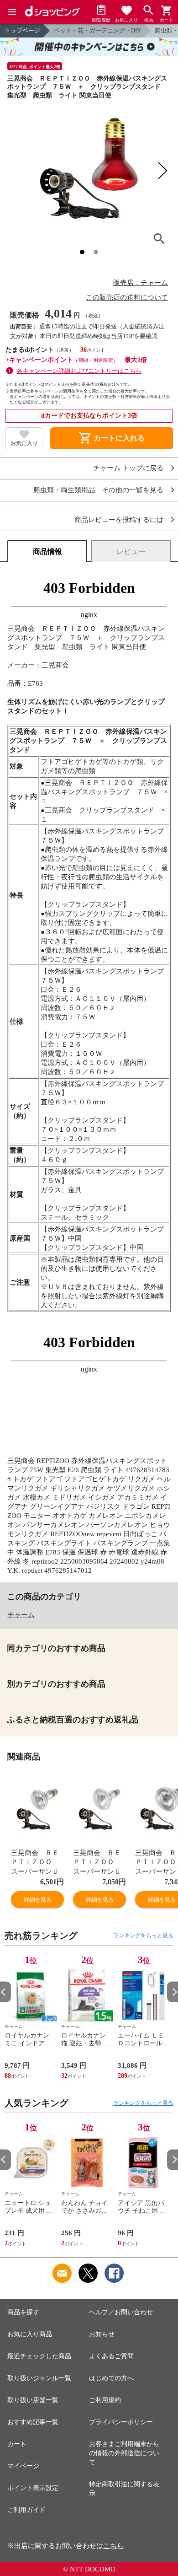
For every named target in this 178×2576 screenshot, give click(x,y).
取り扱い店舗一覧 (33, 2400)
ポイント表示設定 (33, 2488)
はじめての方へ (111, 2378)
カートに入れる (111, 438)
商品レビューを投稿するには (119, 520)
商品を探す (23, 2312)
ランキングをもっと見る (143, 1936)
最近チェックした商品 (39, 2356)
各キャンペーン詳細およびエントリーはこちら (79, 371)
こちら (113, 2546)
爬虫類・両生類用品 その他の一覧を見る (98, 490)
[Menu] (12, 12)
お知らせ (102, 2334)
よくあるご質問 (111, 2356)
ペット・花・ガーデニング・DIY (97, 30)
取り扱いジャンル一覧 (39, 2378)
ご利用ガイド (26, 2510)
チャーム (21, 1615)
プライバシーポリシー (121, 2422)
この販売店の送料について (127, 297)
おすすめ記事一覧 (33, 2422)
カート (17, 2444)
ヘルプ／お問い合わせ (121, 2312)
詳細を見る (37, 1900)
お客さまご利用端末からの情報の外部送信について (124, 2453)
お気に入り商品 (30, 2334)
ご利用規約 (105, 2400)
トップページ (22, 30)
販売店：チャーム (141, 283)
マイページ (23, 2466)
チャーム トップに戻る (128, 468)
